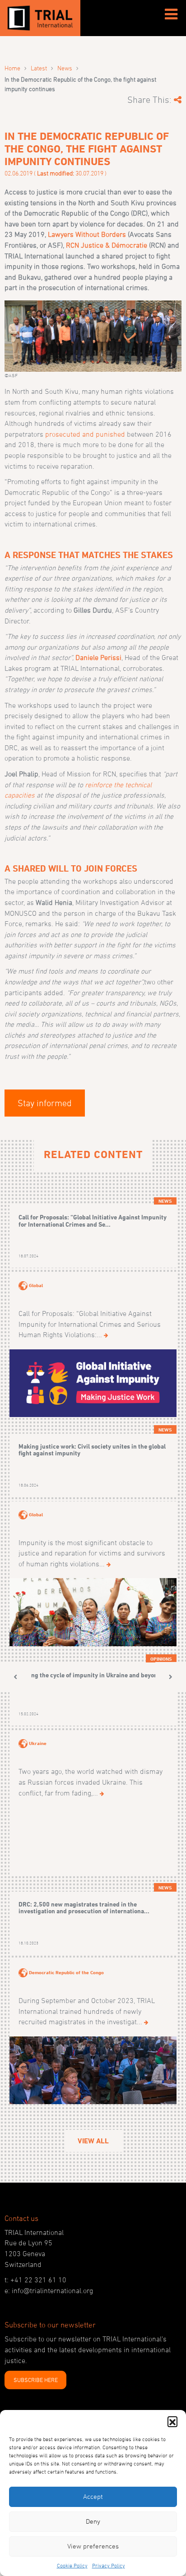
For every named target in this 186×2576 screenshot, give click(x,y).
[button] (172, 2421)
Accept (93, 2496)
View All (93, 2141)
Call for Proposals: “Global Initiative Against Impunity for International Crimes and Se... (93, 1221)
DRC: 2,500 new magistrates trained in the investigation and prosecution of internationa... (84, 1908)
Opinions (161, 1659)
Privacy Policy (109, 2565)
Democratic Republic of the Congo (66, 1972)
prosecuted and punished (85, 434)
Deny (93, 2521)
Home (12, 68)
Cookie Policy (72, 2565)
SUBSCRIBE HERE (36, 2380)
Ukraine (38, 1743)
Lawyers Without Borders (87, 234)
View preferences (93, 2546)
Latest (39, 68)
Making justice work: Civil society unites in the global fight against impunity (92, 1450)
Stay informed (45, 1103)
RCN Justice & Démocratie (107, 245)
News (65, 68)
